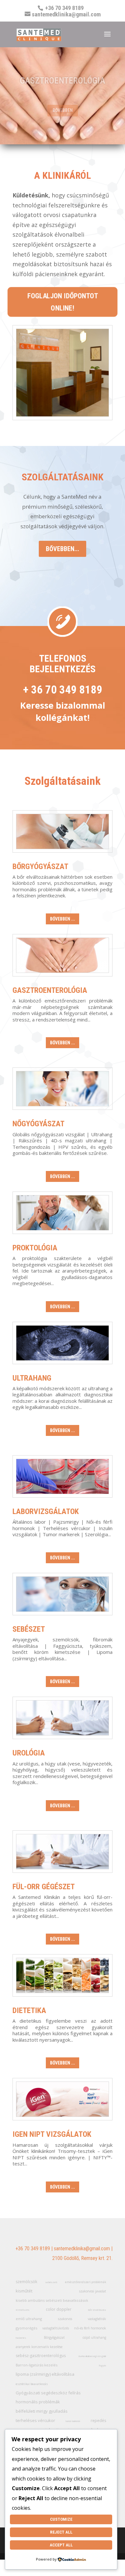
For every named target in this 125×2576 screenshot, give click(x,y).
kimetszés (23, 2310)
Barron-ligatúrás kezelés (37, 2365)
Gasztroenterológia (50, 990)
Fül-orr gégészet (44, 1887)
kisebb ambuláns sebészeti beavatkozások (52, 2300)
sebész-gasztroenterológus (41, 2356)
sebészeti (51, 2282)
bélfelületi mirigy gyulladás (42, 2411)
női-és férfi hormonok (90, 2328)
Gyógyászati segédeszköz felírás (48, 2393)
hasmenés (21, 2338)
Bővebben (63, 110)
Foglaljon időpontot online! (63, 302)
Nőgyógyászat (38, 1124)
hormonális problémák (38, 2402)
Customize (61, 2519)
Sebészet (29, 1629)
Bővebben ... (63, 919)
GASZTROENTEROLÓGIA (63, 81)
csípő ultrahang (94, 2337)
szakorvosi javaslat (93, 2291)
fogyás (102, 2366)
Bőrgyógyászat (40, 866)
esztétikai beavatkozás (32, 2384)
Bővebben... (63, 549)
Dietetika (29, 2010)
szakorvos (65, 2319)
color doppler (59, 2309)
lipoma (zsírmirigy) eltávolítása (45, 2374)
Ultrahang (32, 1378)
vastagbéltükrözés (56, 2328)
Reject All (61, 2532)
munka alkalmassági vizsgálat (92, 2356)
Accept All (61, 2545)
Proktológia (35, 1248)
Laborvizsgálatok (46, 1511)
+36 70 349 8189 (33, 2249)
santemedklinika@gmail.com (82, 2249)
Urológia (29, 1753)
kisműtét (24, 2291)
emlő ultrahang (29, 2319)
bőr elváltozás (97, 2310)
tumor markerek (73, 2421)
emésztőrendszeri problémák (86, 2282)
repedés (98, 2421)
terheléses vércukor (35, 2420)
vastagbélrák (97, 2319)
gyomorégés (26, 2328)
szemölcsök (26, 2282)
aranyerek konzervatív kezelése (39, 2347)
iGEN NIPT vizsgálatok (52, 2134)
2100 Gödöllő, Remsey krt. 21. (82, 2258)
